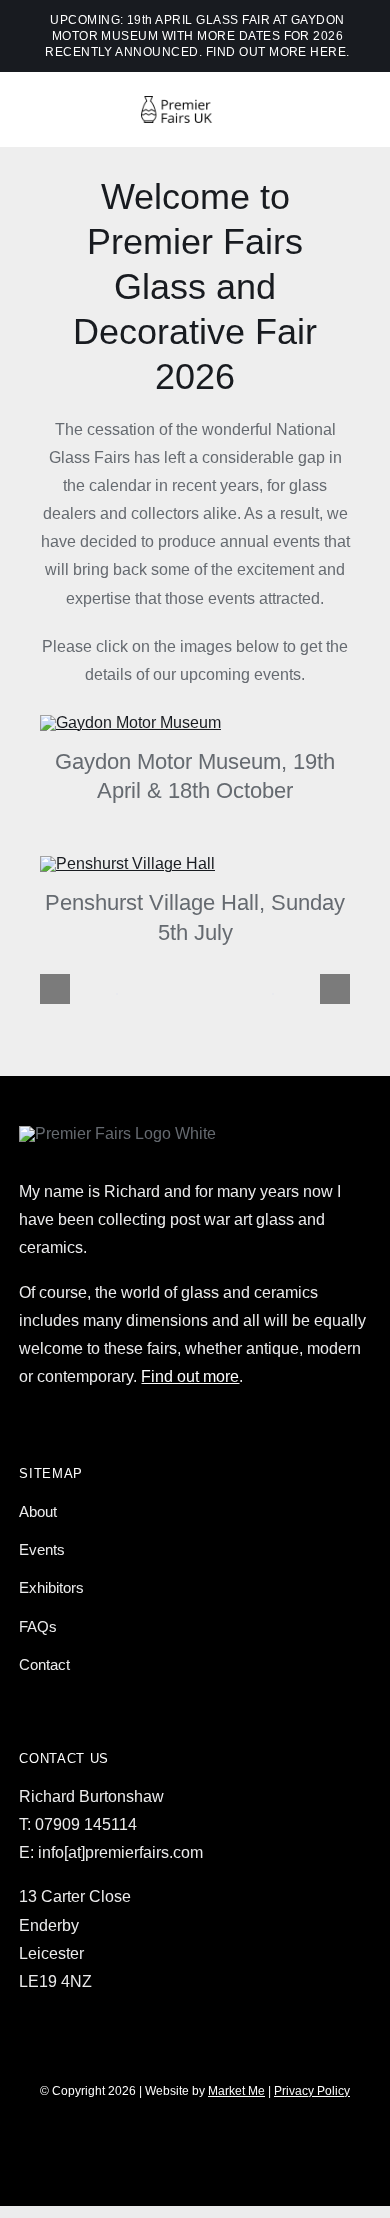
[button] (55, 989)
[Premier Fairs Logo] (194, 103)
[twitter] (195, 2148)
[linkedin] (263, 2148)
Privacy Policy (312, 2091)
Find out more (190, 1376)
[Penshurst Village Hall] (127, 863)
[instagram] (127, 2148)
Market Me (236, 2091)
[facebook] (161, 2148)
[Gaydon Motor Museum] (130, 722)
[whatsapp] (229, 2148)
